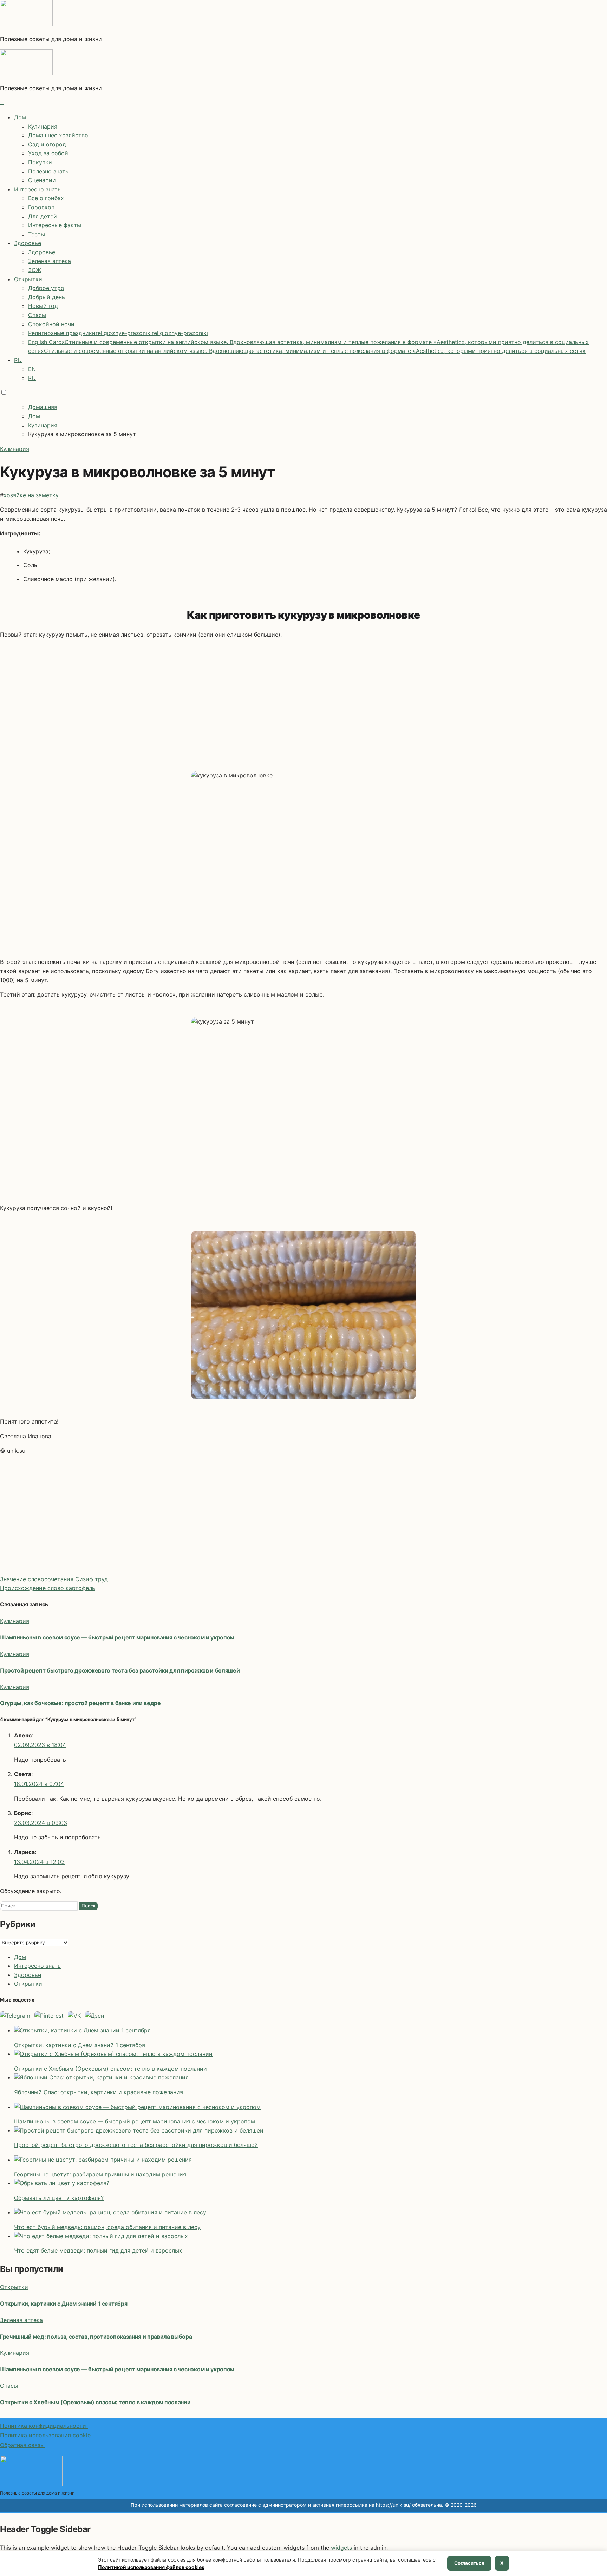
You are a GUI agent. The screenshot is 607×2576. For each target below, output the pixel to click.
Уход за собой (48, 153)
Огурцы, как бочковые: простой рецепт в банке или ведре (80, 1703)
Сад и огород (47, 144)
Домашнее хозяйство (58, 135)
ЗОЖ (35, 270)
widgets (342, 2548)
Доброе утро (46, 288)
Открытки (28, 279)
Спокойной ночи (51, 324)
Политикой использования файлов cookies (151, 2567)
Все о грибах (46, 198)
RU (18, 360)
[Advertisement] (303, 699)
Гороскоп (41, 207)
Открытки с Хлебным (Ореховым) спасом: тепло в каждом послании (95, 2402)
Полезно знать (48, 171)
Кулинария (43, 126)
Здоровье (28, 243)
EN (32, 369)
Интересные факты (55, 225)
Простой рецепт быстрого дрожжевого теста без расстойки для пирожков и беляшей (120, 1670)
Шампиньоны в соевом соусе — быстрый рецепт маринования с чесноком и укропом (117, 1637)
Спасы (37, 315)
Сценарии (42, 180)
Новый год (43, 306)
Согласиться (469, 2563)
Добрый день (47, 297)
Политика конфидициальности (44, 2426)
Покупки (40, 162)
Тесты (37, 234)
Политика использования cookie (45, 2435)
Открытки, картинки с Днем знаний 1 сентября (64, 2304)
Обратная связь (23, 2445)
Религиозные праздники (118, 333)
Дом (20, 117)
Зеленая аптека (50, 261)
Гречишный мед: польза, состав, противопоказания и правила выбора (96, 2337)
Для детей (43, 216)
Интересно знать (37, 189)
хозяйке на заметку (31, 495)
